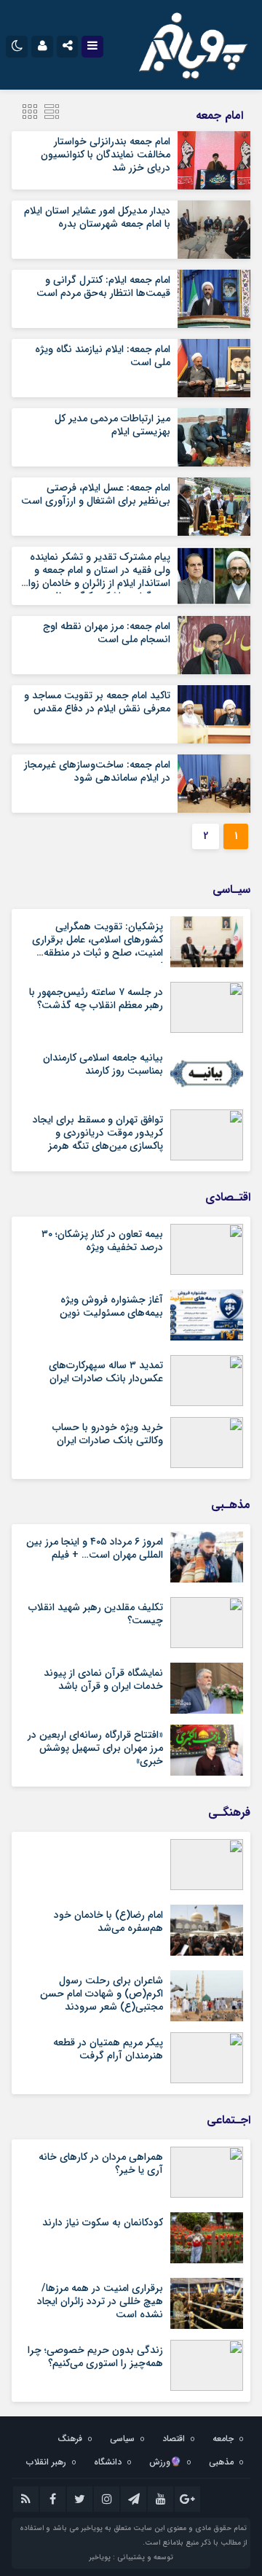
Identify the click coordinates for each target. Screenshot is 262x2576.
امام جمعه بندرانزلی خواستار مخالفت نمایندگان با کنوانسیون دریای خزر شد (106, 155)
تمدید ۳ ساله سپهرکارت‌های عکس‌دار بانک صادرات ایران (106, 1372)
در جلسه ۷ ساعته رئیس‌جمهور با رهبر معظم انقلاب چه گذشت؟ (96, 999)
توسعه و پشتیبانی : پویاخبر (131, 2557)
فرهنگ (70, 2439)
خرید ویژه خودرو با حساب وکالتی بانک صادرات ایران (108, 1434)
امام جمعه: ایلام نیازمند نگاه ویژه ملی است (103, 356)
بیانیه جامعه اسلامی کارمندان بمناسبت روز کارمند (103, 1064)
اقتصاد (174, 2439)
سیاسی (122, 2439)
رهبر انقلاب (46, 2462)
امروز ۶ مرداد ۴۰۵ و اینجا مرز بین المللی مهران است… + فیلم (95, 1548)
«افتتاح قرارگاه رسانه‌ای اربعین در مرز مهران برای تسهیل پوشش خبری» (95, 1748)
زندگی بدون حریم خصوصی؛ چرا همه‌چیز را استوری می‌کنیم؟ (95, 2357)
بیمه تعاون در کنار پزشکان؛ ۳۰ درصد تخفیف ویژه (102, 1241)
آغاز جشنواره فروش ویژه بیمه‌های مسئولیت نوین (111, 1306)
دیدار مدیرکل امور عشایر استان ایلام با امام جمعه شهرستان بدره (97, 217)
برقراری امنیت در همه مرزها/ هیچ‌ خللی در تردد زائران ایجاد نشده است (100, 2301)
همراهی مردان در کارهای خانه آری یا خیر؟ (101, 2163)
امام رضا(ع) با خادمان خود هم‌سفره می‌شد (108, 1921)
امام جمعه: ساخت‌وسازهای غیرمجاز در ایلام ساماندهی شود (97, 771)
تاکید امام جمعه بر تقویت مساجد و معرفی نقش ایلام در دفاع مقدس (97, 702)
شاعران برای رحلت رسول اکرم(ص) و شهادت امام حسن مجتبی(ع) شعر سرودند (102, 1994)
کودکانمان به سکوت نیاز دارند (103, 2222)
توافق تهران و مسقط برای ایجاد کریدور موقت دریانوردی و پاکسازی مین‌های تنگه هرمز (98, 1133)
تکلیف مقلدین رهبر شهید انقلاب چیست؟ (96, 1614)
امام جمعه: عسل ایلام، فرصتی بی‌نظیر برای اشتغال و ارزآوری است (96, 494)
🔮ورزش (165, 2462)
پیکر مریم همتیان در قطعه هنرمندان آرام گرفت (108, 2049)
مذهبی (221, 2462)
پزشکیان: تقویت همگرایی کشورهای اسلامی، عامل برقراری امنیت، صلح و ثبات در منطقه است (98, 947)
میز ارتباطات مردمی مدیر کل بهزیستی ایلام (112, 425)
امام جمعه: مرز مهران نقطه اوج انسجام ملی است (107, 633)
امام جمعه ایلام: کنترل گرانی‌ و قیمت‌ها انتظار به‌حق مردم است (103, 286)
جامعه (223, 2439)
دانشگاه (108, 2462)
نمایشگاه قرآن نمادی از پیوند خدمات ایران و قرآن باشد (103, 1679)
